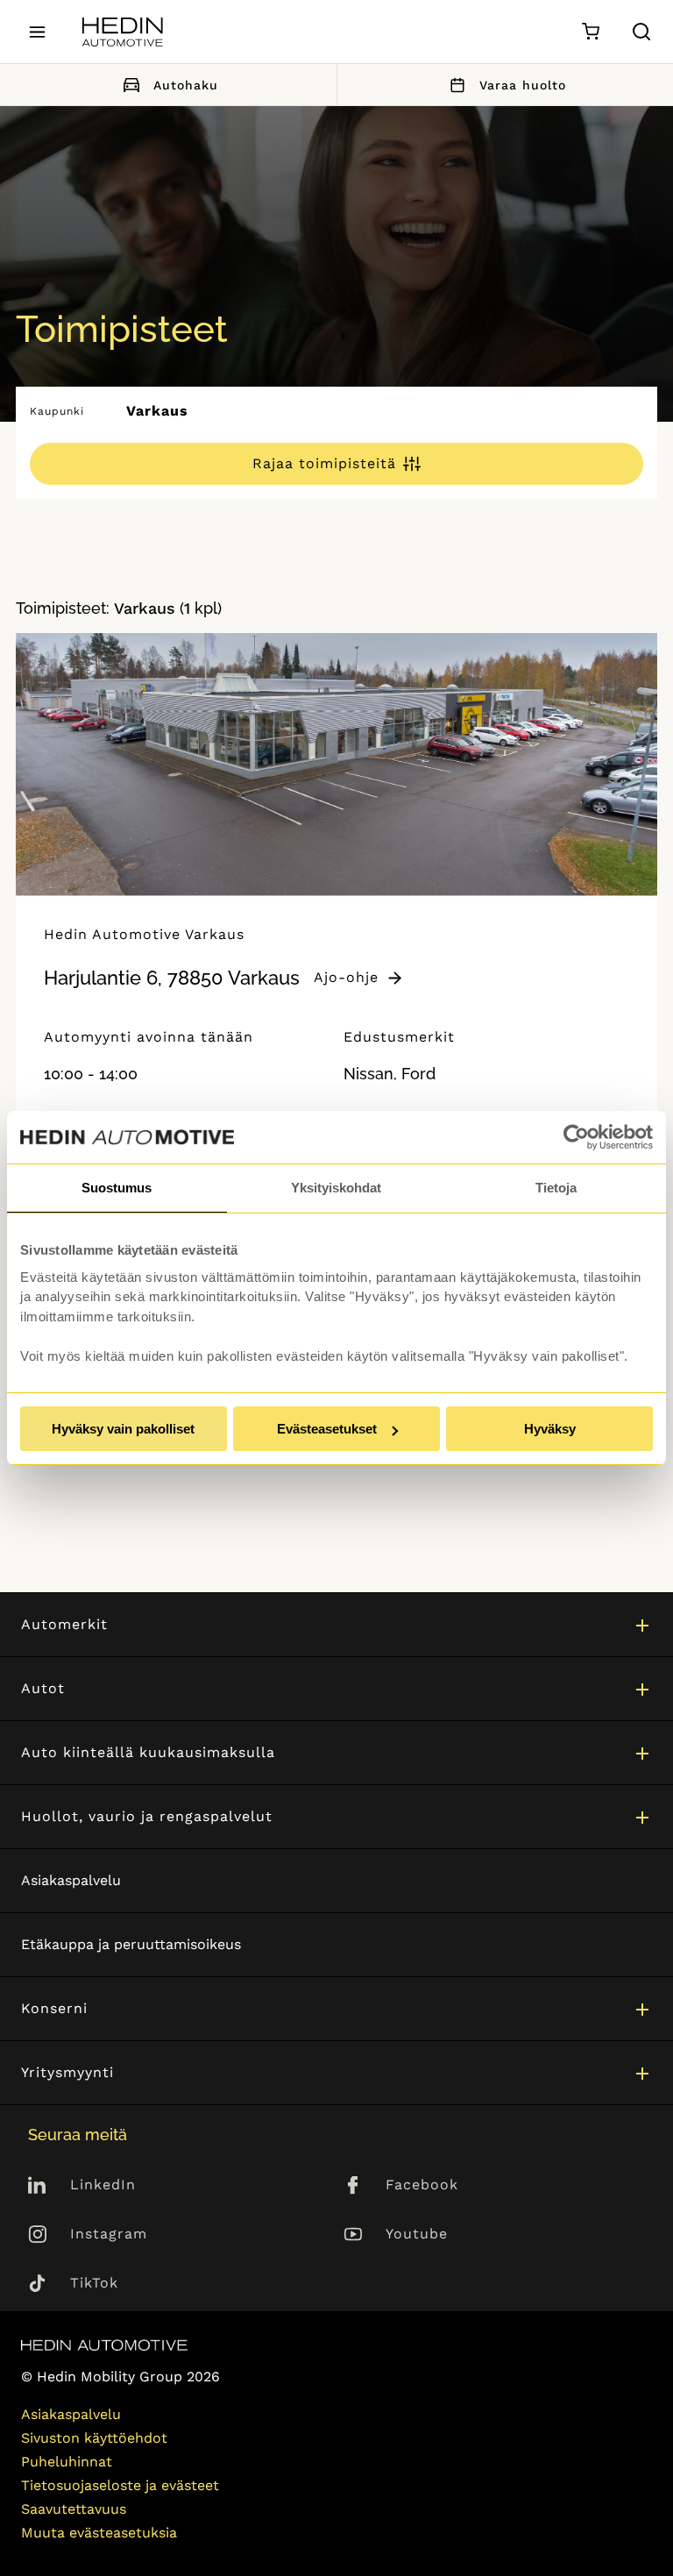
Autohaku (186, 85)
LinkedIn (103, 2185)
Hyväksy (550, 1429)
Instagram (109, 2234)
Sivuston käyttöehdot (94, 2438)
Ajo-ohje (346, 977)
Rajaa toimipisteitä (324, 463)
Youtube (417, 2234)
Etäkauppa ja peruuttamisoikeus (131, 1944)
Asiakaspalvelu (71, 1880)
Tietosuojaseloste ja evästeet (120, 2485)
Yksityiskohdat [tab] (336, 1188)
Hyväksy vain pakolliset (123, 1429)
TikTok (94, 2283)
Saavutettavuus (74, 2509)
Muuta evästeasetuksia (99, 2533)
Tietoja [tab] (556, 1188)
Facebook (422, 2185)
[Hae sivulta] (641, 32)
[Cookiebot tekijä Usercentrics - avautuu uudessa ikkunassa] (576, 1137)
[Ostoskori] (590, 32)
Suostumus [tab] (117, 1188)
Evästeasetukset (327, 1429)
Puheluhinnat (67, 2462)
